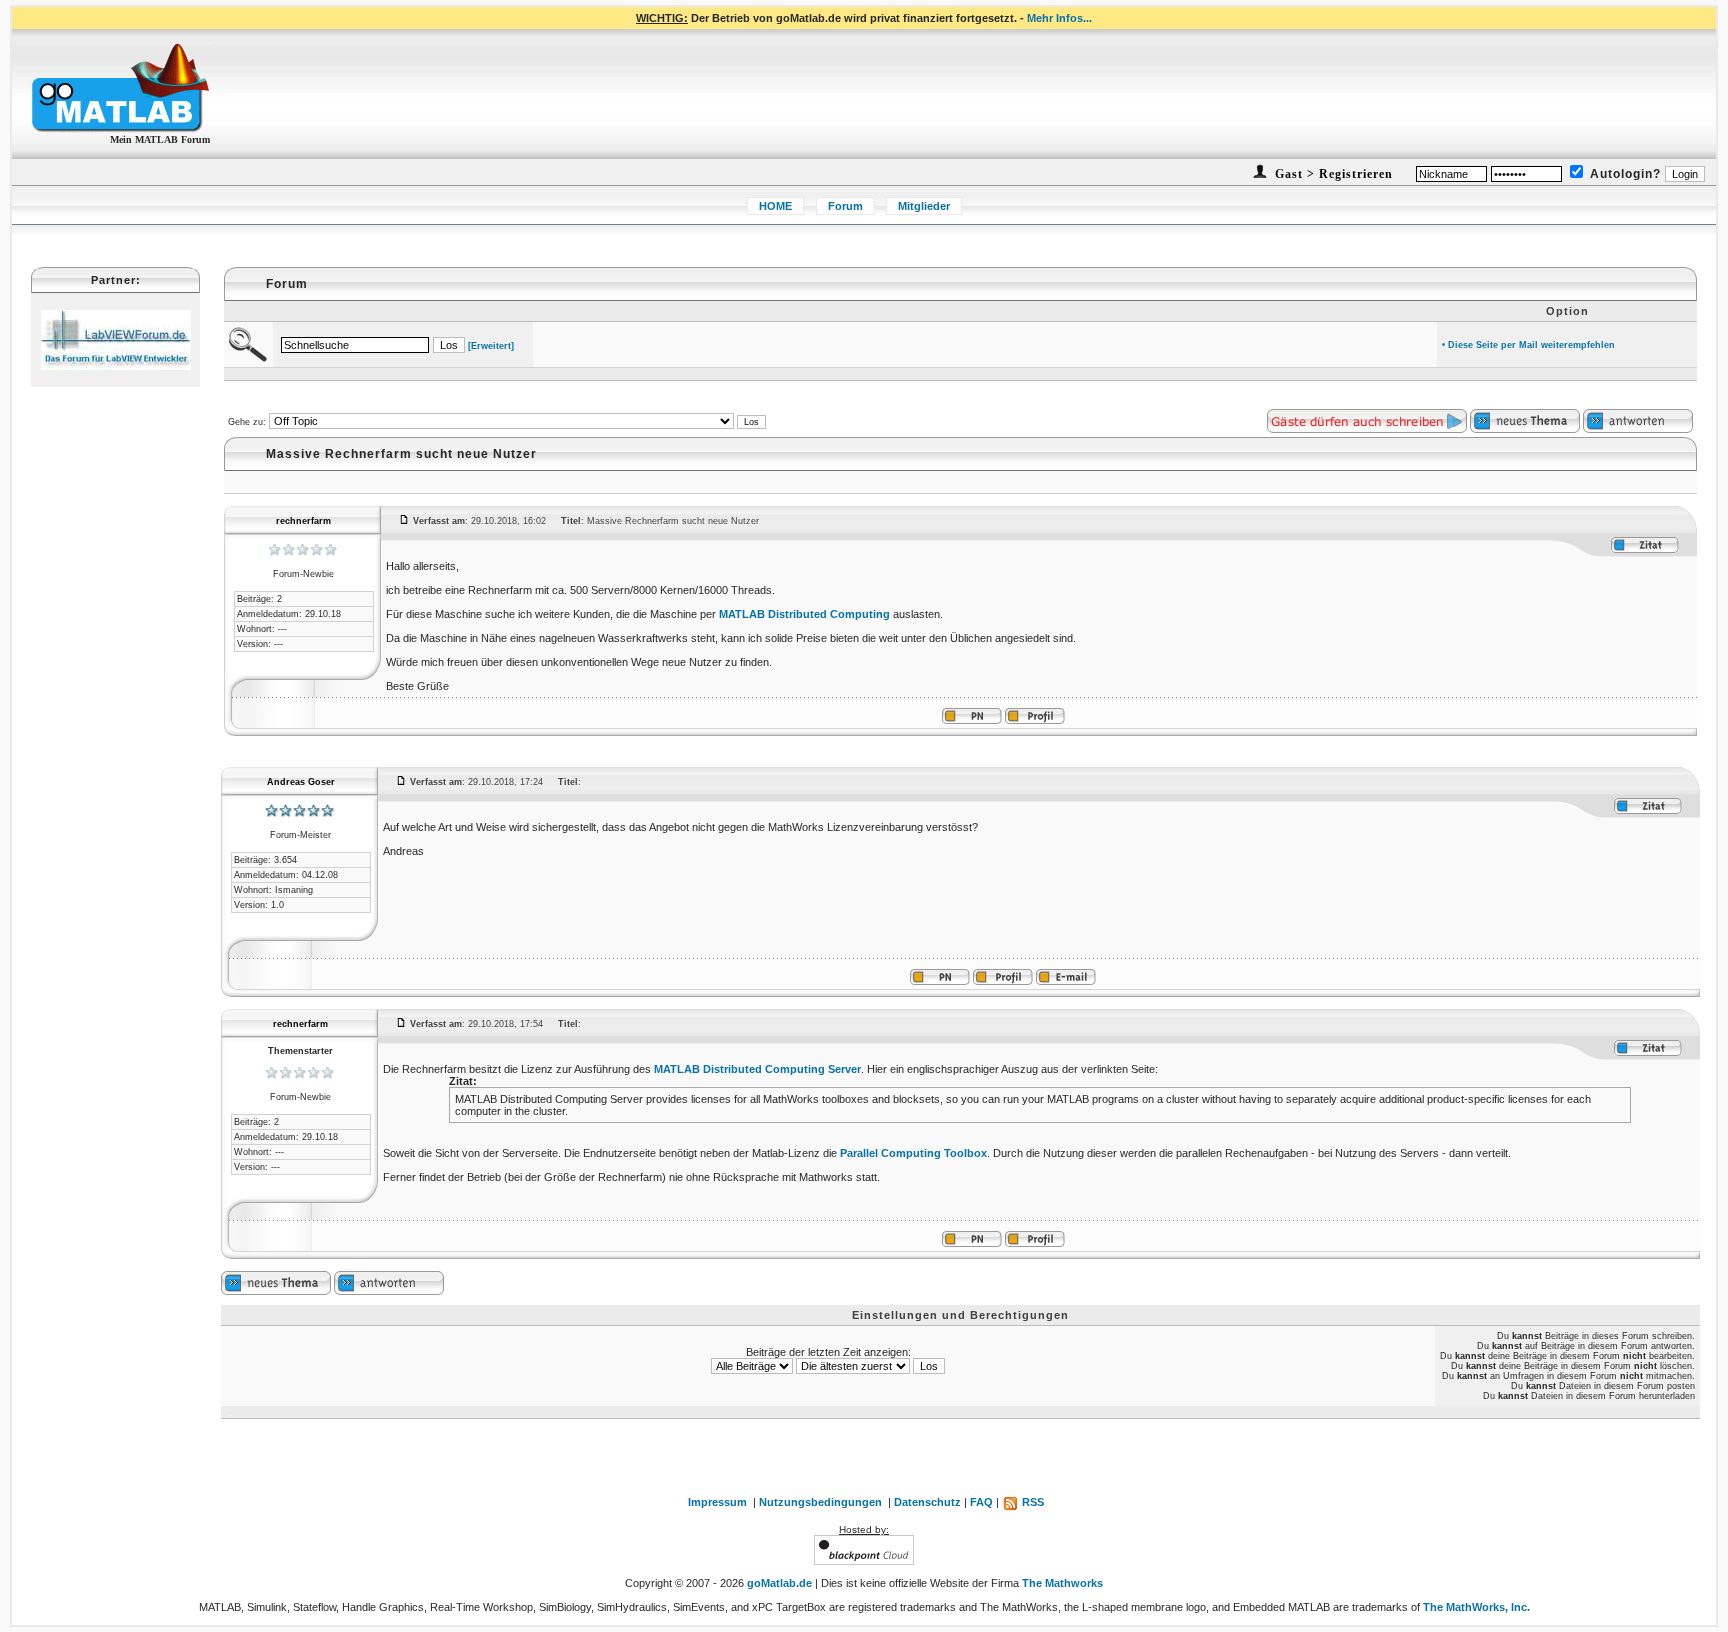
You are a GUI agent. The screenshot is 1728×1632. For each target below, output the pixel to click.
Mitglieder (924, 206)
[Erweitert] (491, 346)
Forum (845, 206)
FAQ (981, 1502)
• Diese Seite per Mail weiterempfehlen (1528, 345)
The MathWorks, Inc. (1476, 1607)
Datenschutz (927, 1502)
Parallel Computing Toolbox (913, 1153)
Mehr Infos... (1059, 18)
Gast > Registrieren (1332, 174)
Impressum (717, 1502)
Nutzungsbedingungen (820, 1502)
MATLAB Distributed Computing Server (757, 1069)
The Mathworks (1062, 1583)
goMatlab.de (779, 1583)
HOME (775, 206)
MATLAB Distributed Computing (804, 614)
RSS (1031, 1502)
